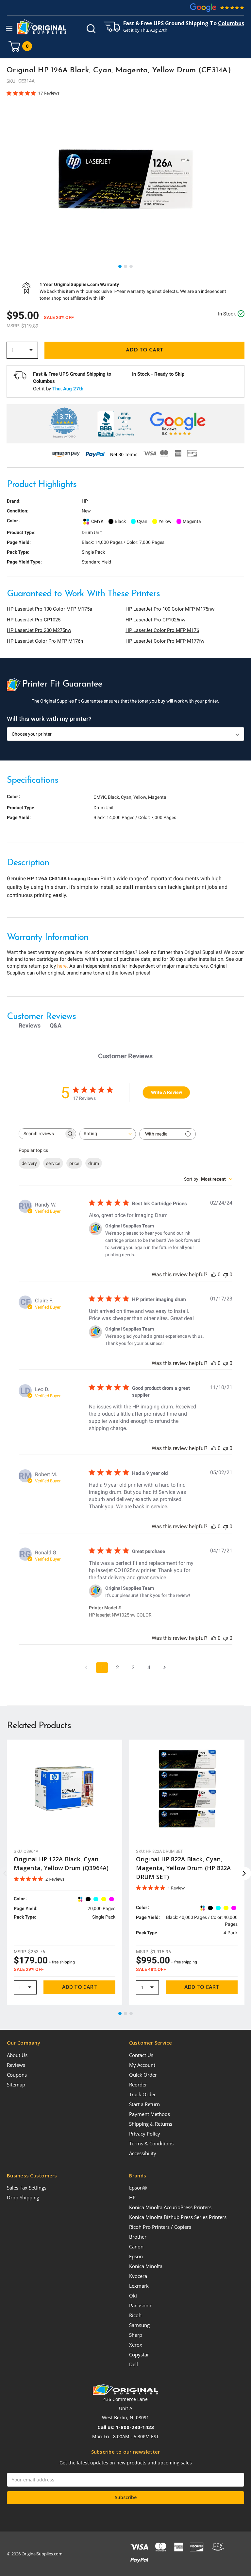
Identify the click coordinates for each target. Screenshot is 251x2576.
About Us (17, 2055)
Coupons (17, 2075)
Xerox (136, 2345)
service (53, 1163)
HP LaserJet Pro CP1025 (34, 620)
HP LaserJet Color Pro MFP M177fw (165, 641)
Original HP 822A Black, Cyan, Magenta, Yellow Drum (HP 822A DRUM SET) (183, 1868)
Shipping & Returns (151, 2124)
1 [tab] (120, 267)
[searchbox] (42, 1134)
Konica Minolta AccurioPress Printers (170, 2207)
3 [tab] (131, 267)
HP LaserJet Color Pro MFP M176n (45, 641)
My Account (142, 2065)
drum (94, 1163)
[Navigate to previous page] (86, 1668)
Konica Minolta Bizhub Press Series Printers (178, 2217)
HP (132, 2197)
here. (63, 966)
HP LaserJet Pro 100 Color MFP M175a (50, 609)
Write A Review (167, 1092)
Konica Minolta (146, 2266)
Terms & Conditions (151, 2143)
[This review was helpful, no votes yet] (214, 1274)
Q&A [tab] (56, 1025)
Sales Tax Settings (27, 2188)
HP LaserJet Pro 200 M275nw (39, 630)
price (74, 1163)
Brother (138, 2237)
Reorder (138, 2084)
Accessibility (143, 2153)
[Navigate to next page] (165, 1668)
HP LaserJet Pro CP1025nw (155, 620)
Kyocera (138, 2276)
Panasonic (141, 2305)
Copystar (139, 2354)
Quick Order (143, 2075)
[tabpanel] (125, 179)
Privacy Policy (145, 2134)
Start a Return (144, 2104)
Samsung (139, 2325)
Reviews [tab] (30, 1025)
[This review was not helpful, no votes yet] (226, 1274)
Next (244, 1873)
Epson (136, 2256)
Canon (136, 2246)
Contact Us (141, 2055)
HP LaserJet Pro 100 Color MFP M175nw (170, 609)
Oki (133, 2296)
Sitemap (16, 2084)
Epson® (138, 2188)
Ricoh (135, 2315)
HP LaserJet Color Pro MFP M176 (162, 630)
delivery (29, 1163)
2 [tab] (126, 267)
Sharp (136, 2335)
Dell (134, 2364)
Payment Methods (150, 2114)
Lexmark (139, 2286)
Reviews (16, 2065)
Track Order (142, 2094)
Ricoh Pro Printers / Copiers (160, 2227)
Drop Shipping (23, 2197)
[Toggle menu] (9, 28)
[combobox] (108, 1134)
